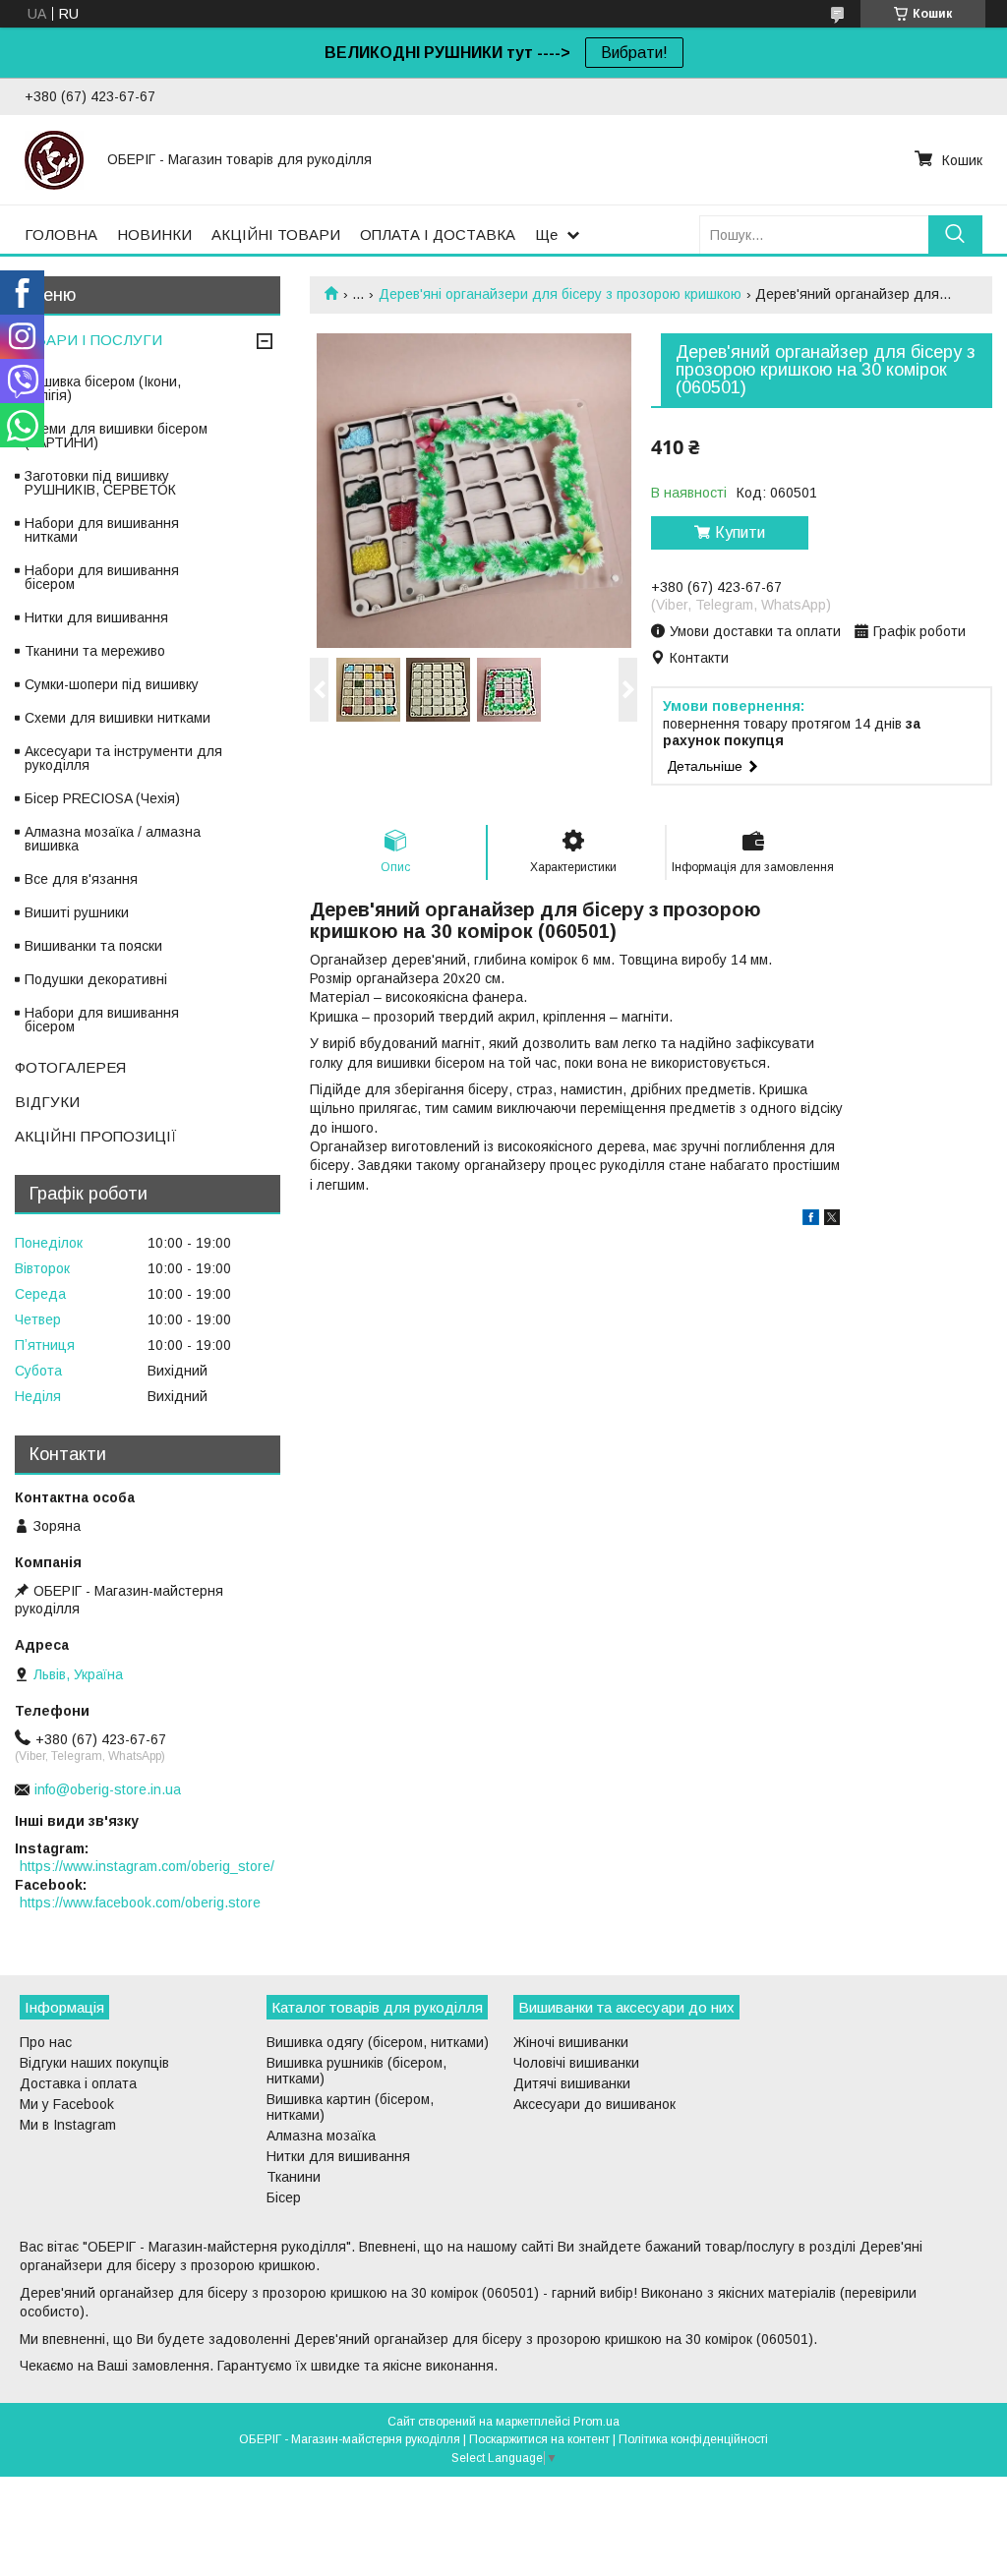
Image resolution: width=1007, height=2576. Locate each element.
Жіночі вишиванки (571, 2042)
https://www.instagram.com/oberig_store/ (147, 1866)
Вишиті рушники (77, 912)
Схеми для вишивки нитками (118, 718)
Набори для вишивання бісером (102, 577)
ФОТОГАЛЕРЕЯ (70, 1067)
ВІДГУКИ (47, 1102)
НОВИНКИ (154, 234)
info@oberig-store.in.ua (108, 1789)
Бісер (284, 2197)
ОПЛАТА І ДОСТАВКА (438, 234)
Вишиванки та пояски (93, 946)
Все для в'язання (81, 879)
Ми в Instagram (68, 2125)
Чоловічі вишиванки (576, 2063)
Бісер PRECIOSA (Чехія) (102, 798)
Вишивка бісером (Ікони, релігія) (103, 388)
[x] (832, 1220)
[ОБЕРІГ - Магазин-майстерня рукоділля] (54, 159)
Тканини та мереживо (95, 651)
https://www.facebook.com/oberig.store (140, 1903)
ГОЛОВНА (61, 234)
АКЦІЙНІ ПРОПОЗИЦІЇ (96, 1136)
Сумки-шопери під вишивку (112, 684)
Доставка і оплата (78, 2083)
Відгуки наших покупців (94, 2063)
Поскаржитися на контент (539, 2439)
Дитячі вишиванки (572, 2083)
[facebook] (811, 1220)
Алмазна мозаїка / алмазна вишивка (113, 839)
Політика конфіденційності (693, 2439)
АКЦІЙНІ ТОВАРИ (276, 234)
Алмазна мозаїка (321, 2136)
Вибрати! (634, 53)
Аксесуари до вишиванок (594, 2104)
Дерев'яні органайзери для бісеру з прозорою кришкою (560, 294)
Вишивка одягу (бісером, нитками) (378, 2042)
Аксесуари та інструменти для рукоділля (123, 758)
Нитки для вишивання (96, 617)
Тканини (294, 2177)
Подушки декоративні (96, 979)
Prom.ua (596, 2422)
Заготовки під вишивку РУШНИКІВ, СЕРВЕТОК (100, 483)
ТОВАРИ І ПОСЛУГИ (89, 340)
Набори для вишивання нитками (102, 530)
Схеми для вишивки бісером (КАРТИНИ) (116, 436)
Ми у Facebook (67, 2104)
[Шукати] (955, 234)
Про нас (46, 2042)
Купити (740, 532)
